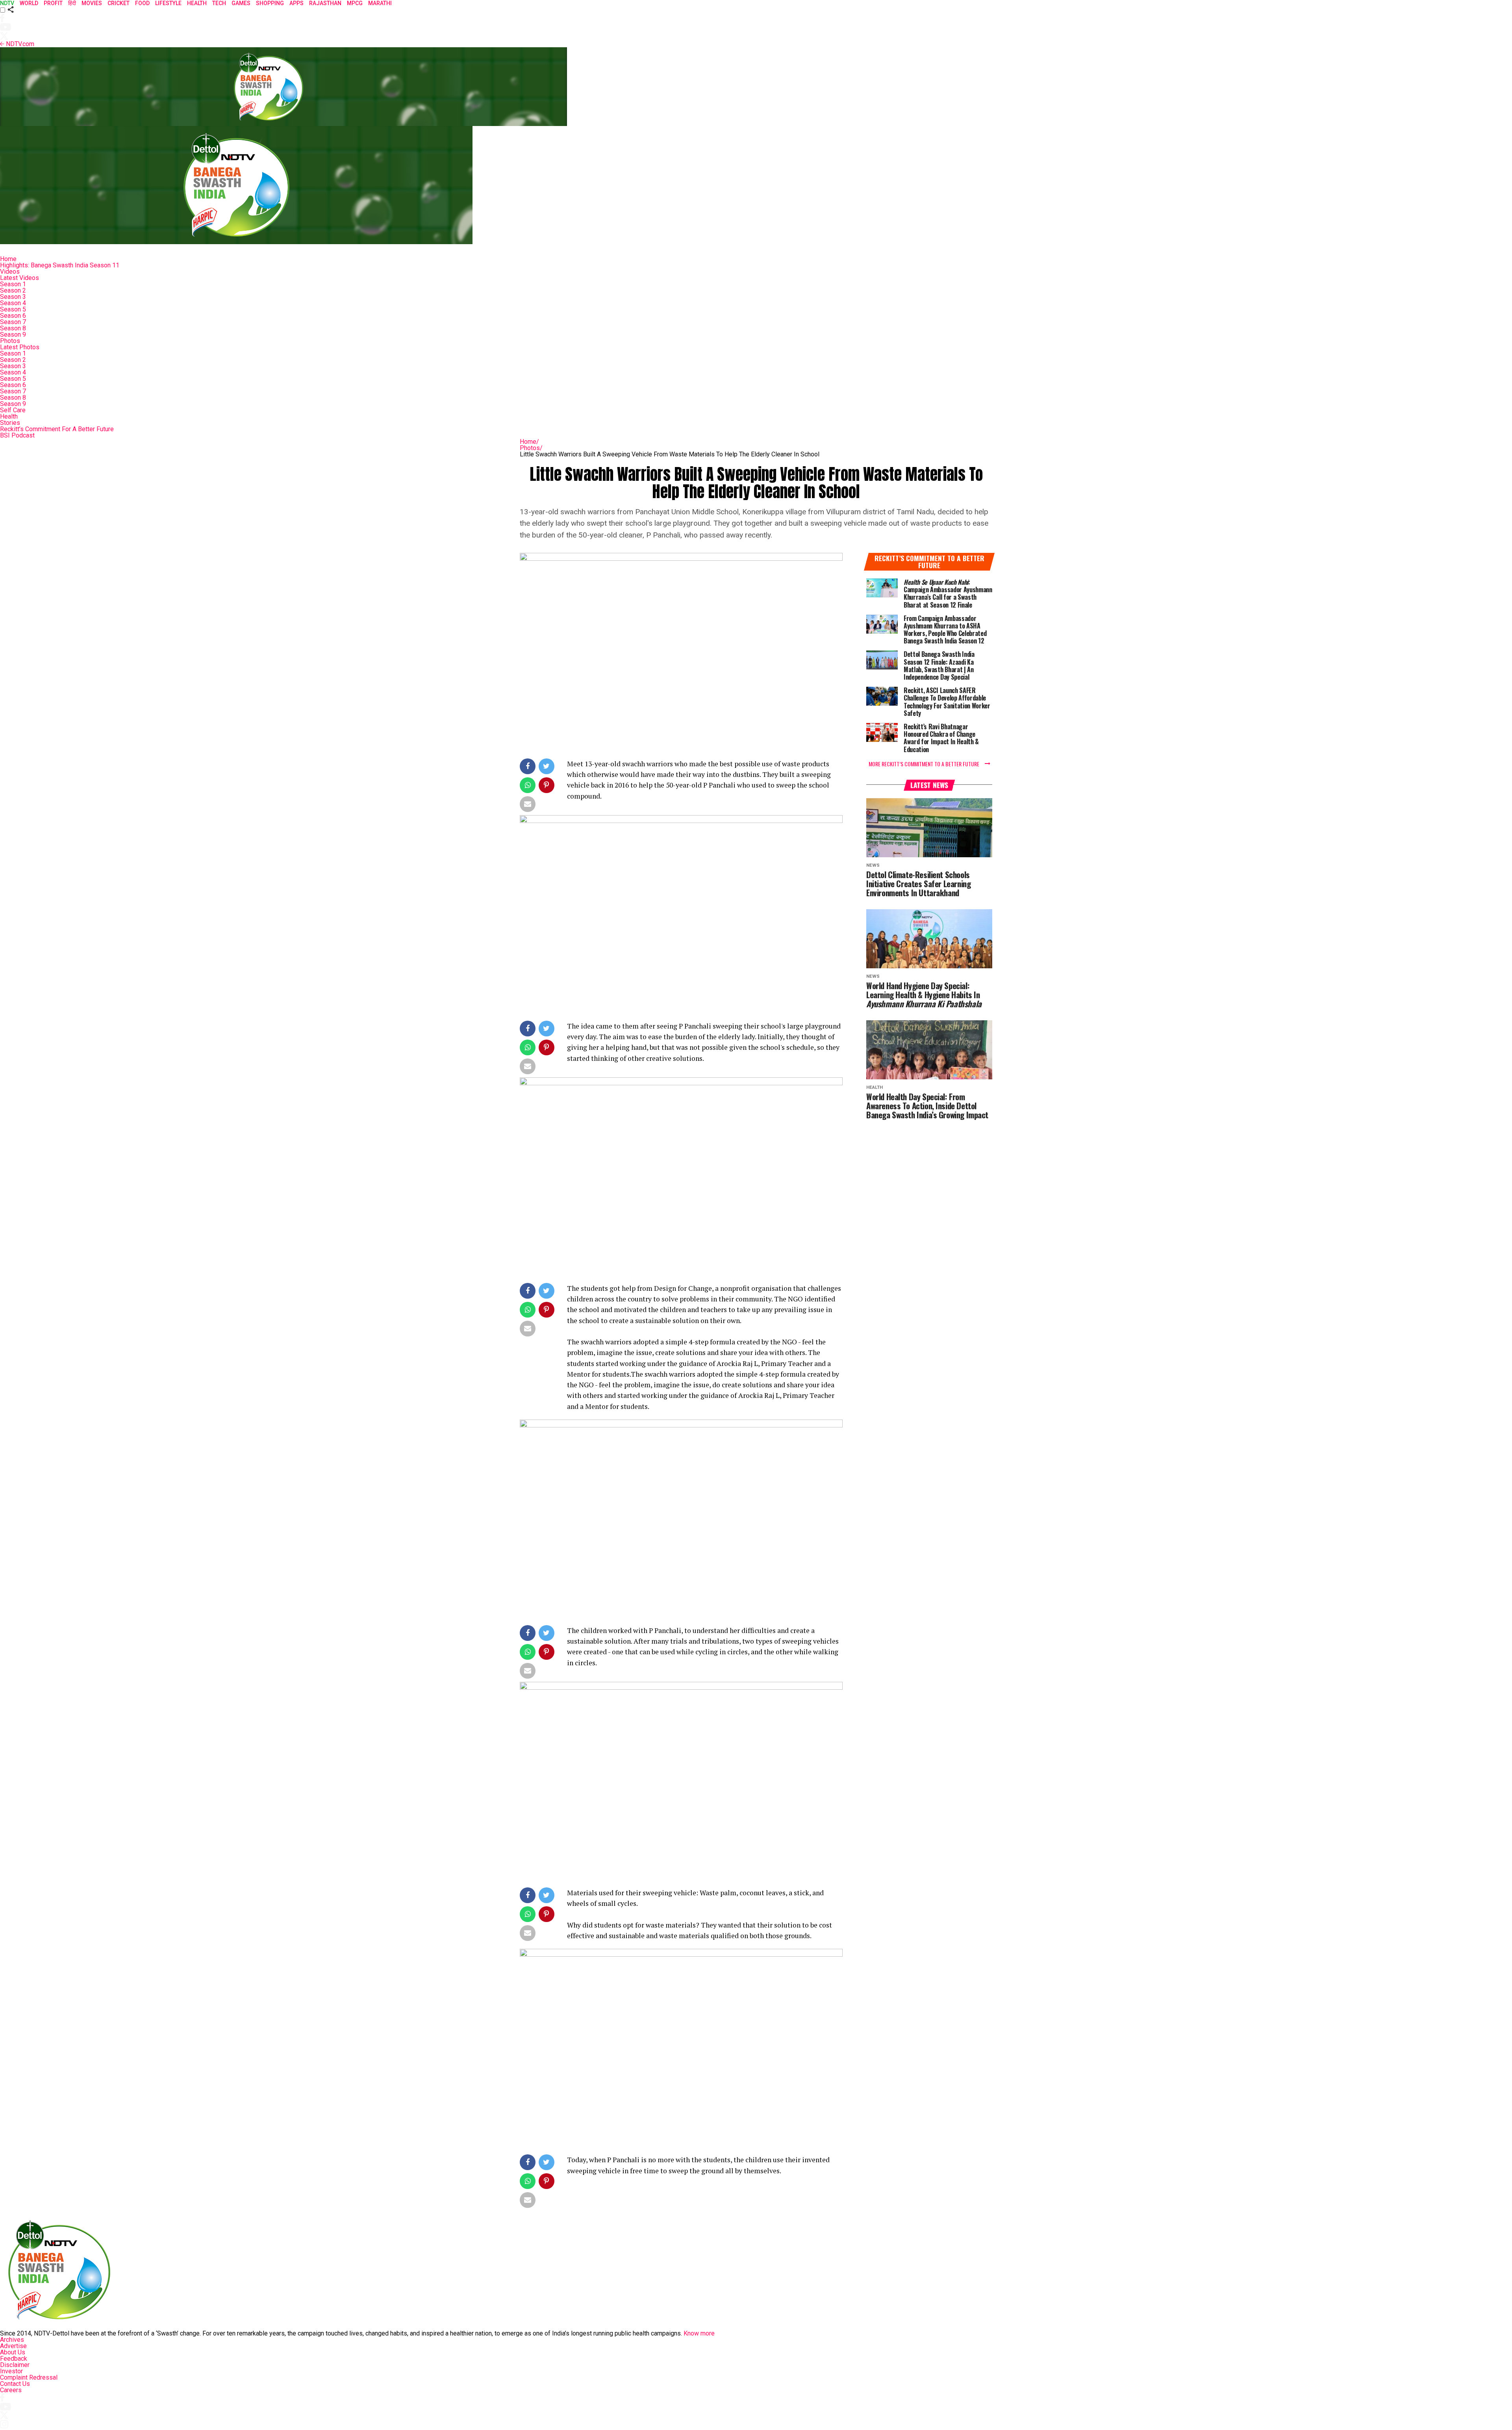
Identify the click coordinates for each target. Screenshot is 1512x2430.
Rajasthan (325, 3)
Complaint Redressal (29, 2377)
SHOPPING (270, 3)
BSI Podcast (17, 435)
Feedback (14, 2359)
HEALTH (197, 3)
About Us (13, 2352)
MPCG (355, 3)
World (29, 3)
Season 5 (13, 309)
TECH (219, 3)
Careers (11, 2390)
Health (9, 416)
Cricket (119, 3)
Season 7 (13, 322)
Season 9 (13, 335)
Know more (699, 2333)
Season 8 (13, 328)
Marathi (380, 3)
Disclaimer (15, 2365)
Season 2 (13, 290)
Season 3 (13, 297)
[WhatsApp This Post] (528, 787)
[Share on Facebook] (528, 768)
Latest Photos (20, 347)
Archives (12, 2340)
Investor (11, 2371)
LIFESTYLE (168, 3)
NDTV (7, 3)
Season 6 (13, 316)
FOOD (142, 3)
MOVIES (92, 3)
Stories (10, 423)
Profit (53, 3)
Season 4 (13, 303)
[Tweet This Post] (547, 768)
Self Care (13, 410)
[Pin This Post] (547, 787)
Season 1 (13, 284)
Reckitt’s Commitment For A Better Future (57, 429)
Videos (10, 272)
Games (241, 3)
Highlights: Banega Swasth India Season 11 (60, 265)
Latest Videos (19, 278)
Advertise (13, 2346)
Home (8, 259)
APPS (296, 3)
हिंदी (72, 3)
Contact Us (15, 2384)
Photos (10, 341)
